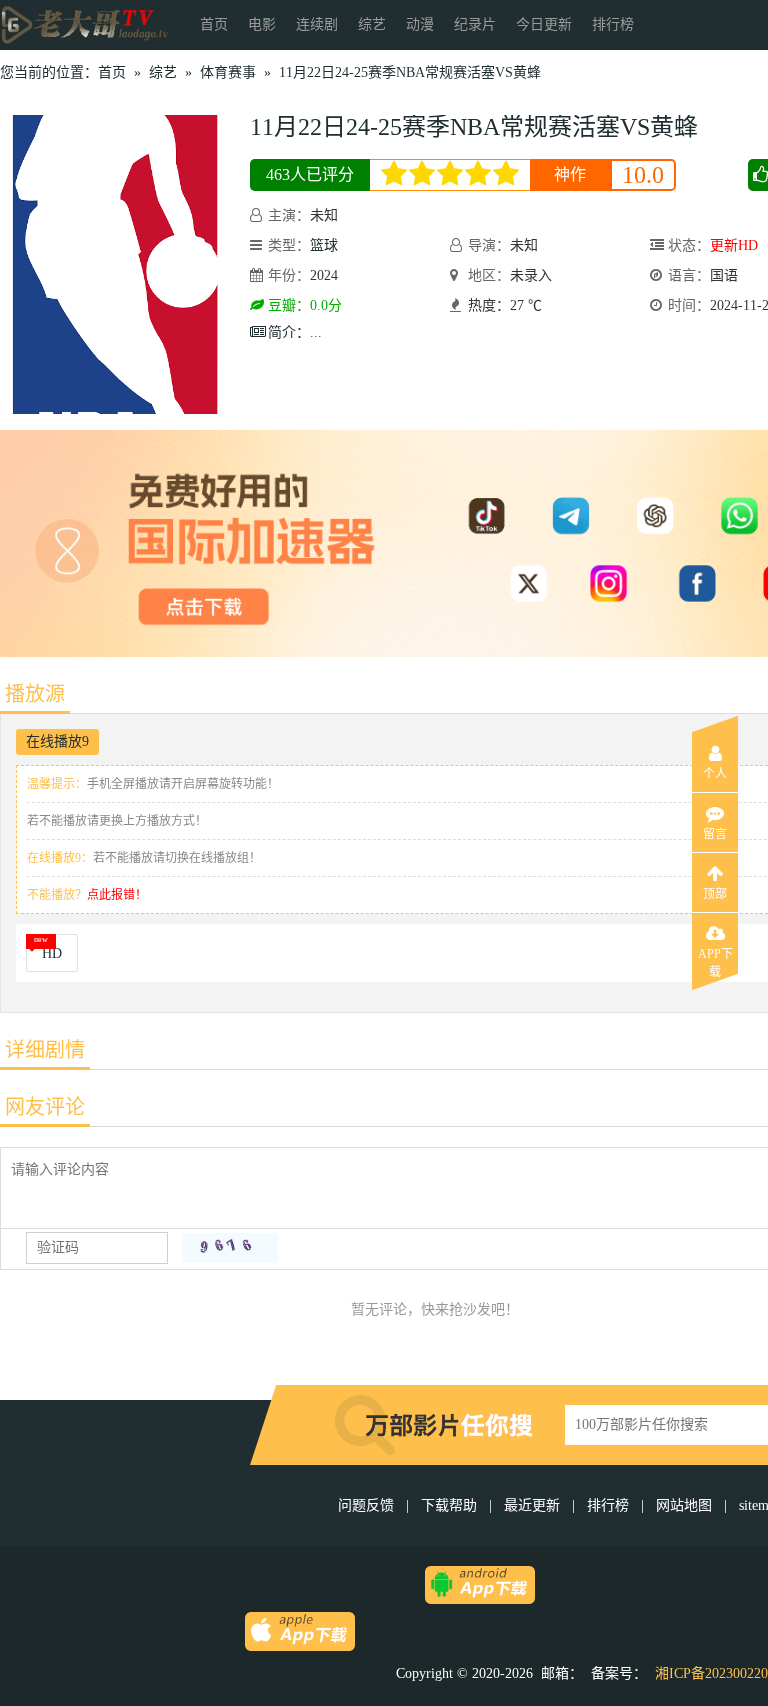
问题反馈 (368, 1505)
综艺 (372, 24)
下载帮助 (449, 1505)
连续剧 (317, 24)
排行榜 (613, 24)
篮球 (324, 245)
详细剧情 (45, 1050)
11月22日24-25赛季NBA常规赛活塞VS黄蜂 (410, 72)
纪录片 (475, 24)
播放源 (35, 694)
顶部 (715, 894)
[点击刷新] (230, 1248)
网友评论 (45, 1107)
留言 (715, 834)
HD (52, 953)
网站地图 (684, 1505)
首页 (214, 24)
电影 (262, 24)
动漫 (420, 24)
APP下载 (715, 960)
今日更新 (544, 24)
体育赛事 (228, 72)
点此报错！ (117, 895)
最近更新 (532, 1505)
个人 (715, 774)
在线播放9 (57, 741)
